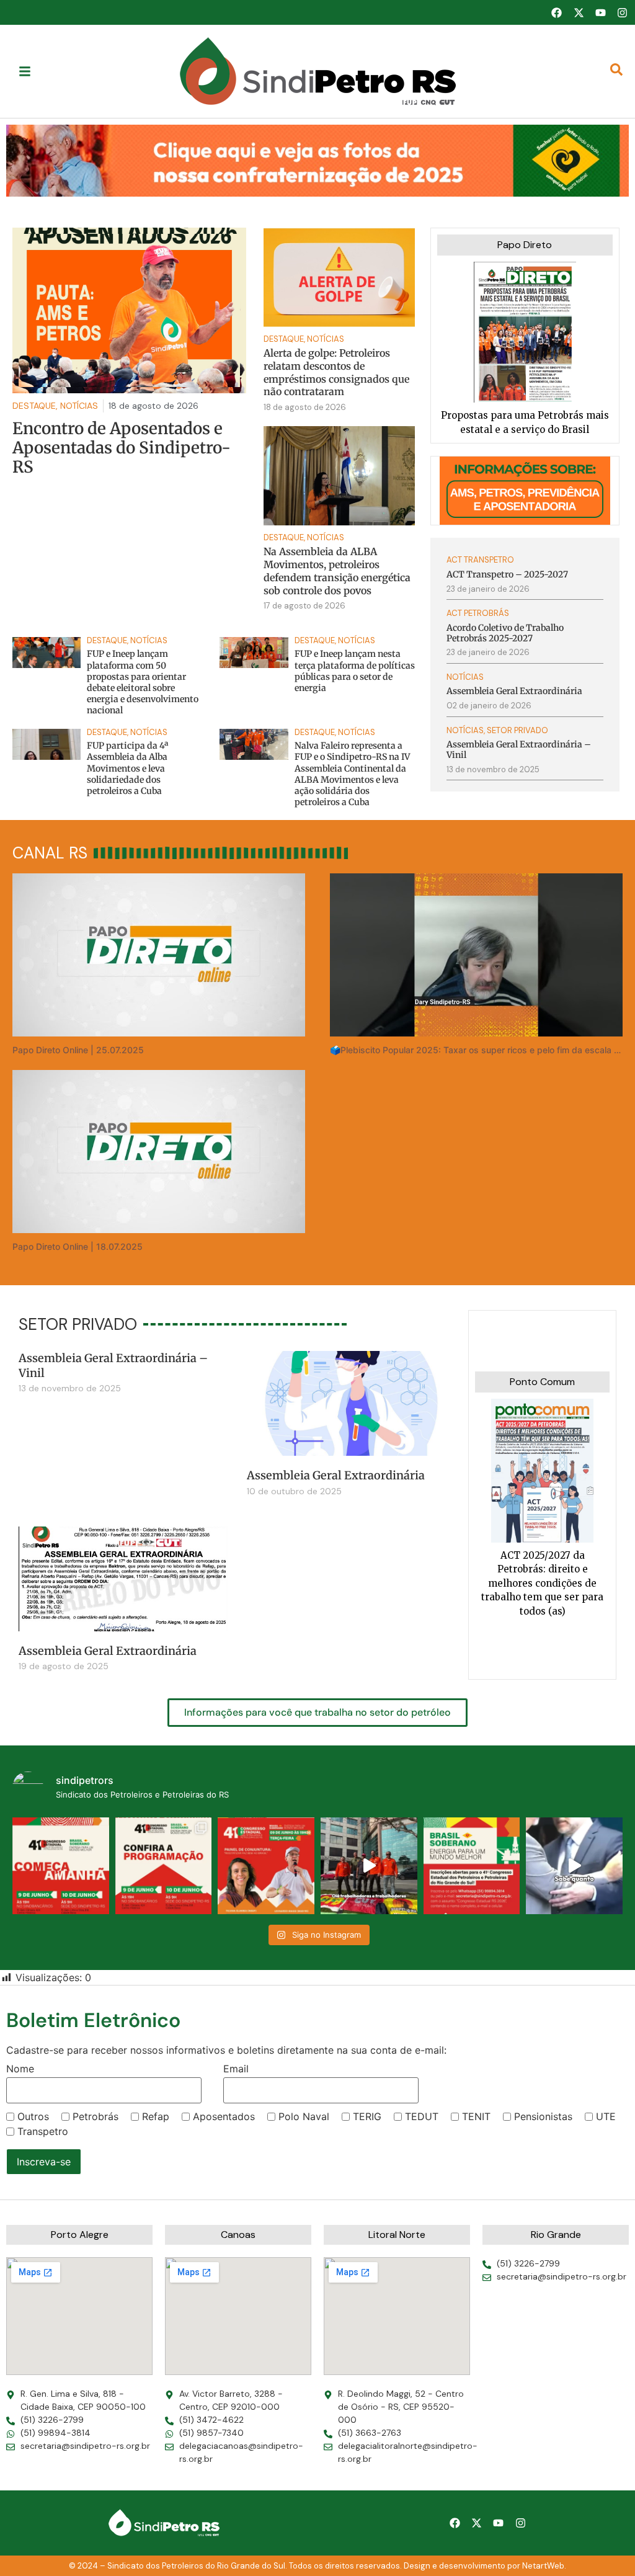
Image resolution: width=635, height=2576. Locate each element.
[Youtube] (600, 12)
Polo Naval (304, 2116)
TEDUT (422, 2116)
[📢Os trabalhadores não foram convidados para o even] (369, 1866)
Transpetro (43, 2131)
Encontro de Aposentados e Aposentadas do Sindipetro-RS (122, 448)
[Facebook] (556, 12)
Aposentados (224, 2116)
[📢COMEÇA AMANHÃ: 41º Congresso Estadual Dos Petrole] (61, 1866)
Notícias (326, 339)
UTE (606, 2116)
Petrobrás (95, 2116)
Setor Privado (517, 730)
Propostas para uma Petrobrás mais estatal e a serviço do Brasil (525, 422)
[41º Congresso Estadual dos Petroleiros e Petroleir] (266, 1866)
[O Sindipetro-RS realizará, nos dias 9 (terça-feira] (164, 1866)
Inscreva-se (44, 2162)
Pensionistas (543, 2116)
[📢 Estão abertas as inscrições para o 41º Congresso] (472, 1866)
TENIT (476, 2116)
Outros (33, 2116)
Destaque (284, 339)
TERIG (367, 2116)
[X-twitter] (579, 12)
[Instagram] (623, 12)
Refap (156, 2116)
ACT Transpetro (480, 560)
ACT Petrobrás (478, 613)
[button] (317, 160)
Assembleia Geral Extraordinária (336, 1475)
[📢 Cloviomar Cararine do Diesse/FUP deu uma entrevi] (574, 1866)
